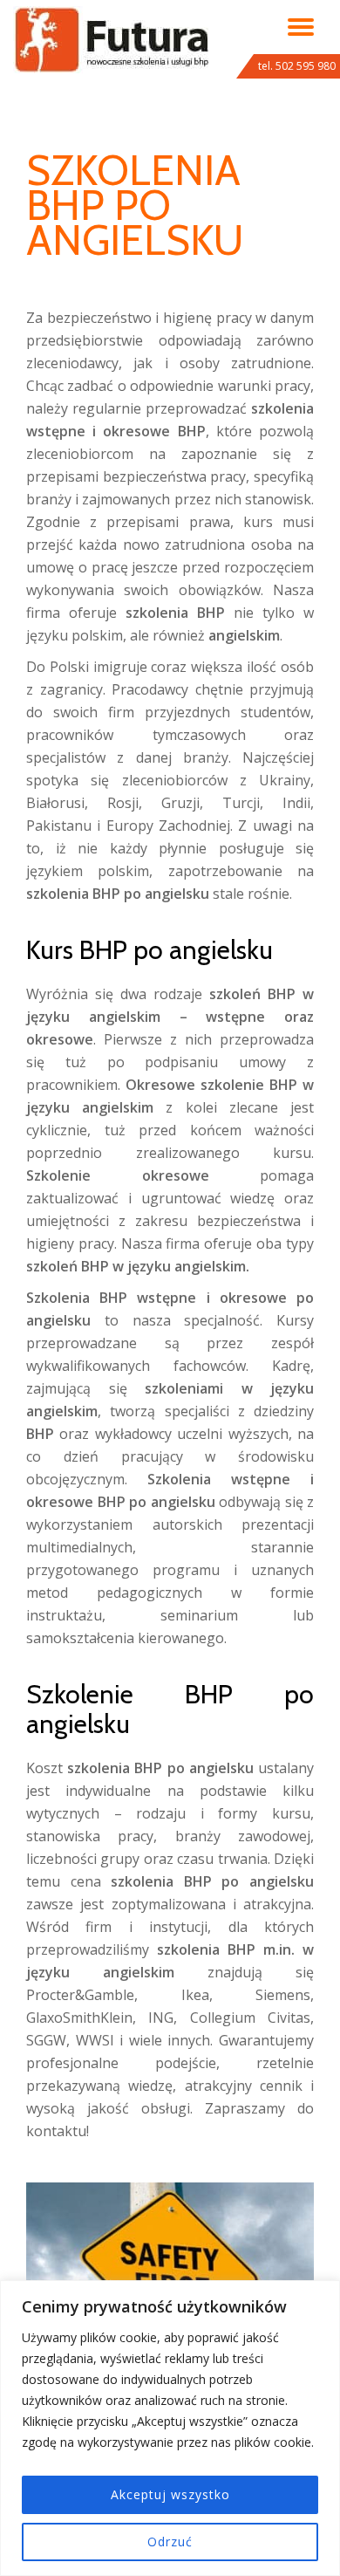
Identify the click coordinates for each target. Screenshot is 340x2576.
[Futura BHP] (115, 31)
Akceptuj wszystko (170, 2494)
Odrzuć (170, 2542)
